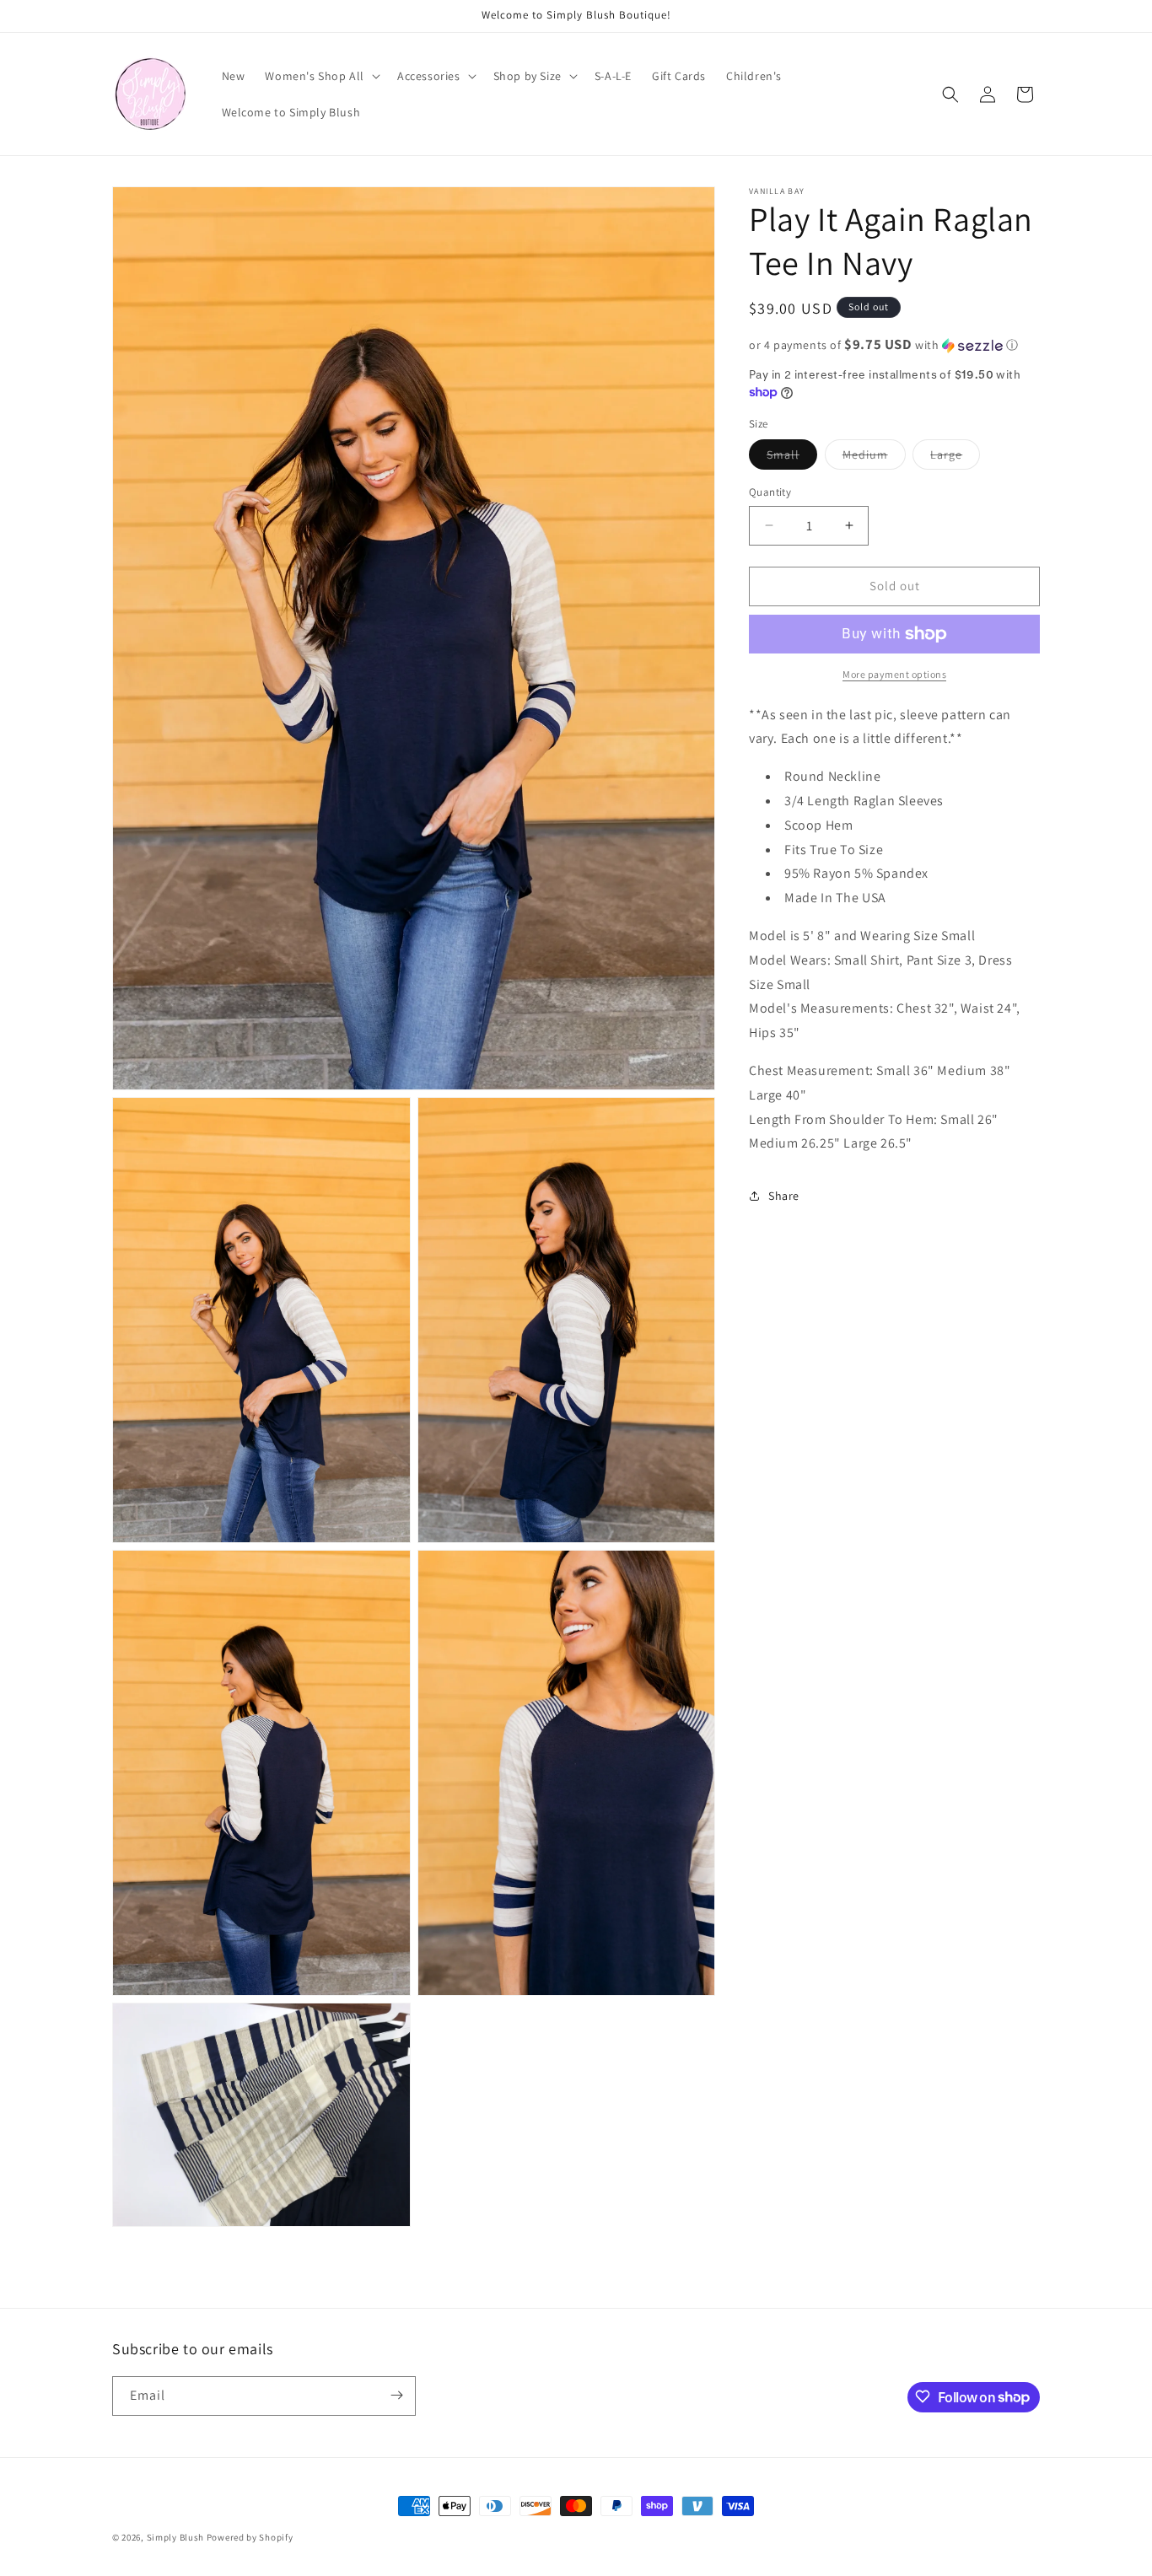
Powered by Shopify (250, 2537)
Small (792, 458)
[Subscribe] (396, 2395)
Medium (874, 458)
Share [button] (784, 1196)
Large (955, 458)
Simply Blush (175, 2537)
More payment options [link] (894, 674)
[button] (321, 76)
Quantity (770, 492)
